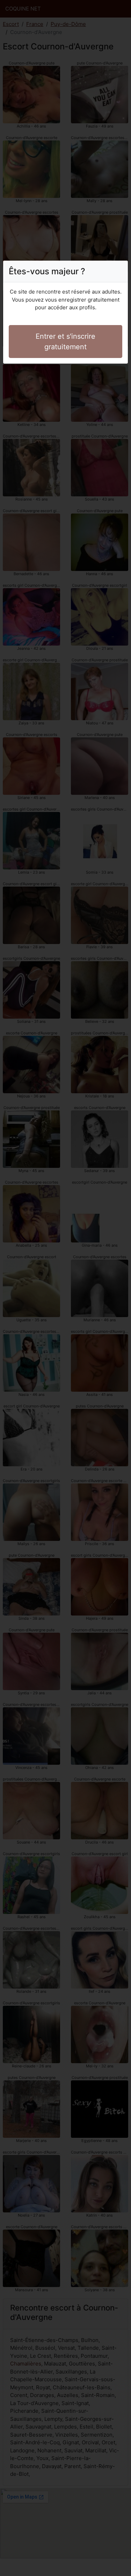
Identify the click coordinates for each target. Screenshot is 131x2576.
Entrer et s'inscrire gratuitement (65, 342)
